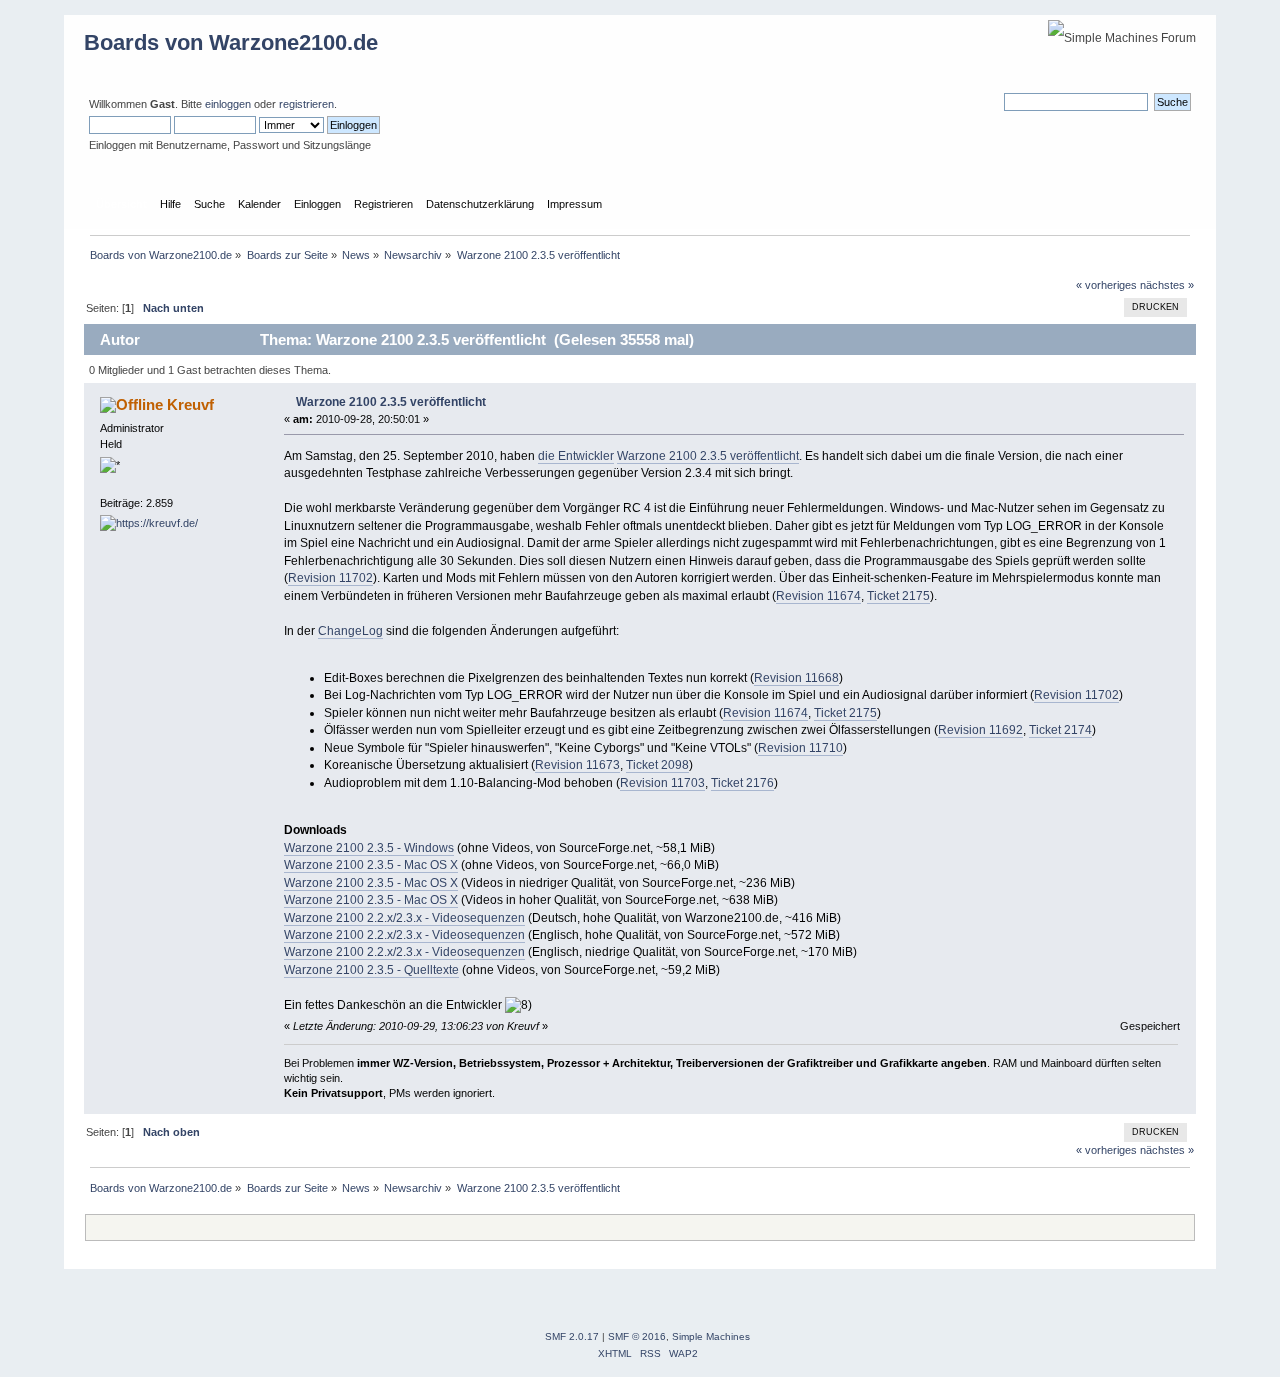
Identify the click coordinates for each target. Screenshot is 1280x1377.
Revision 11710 (800, 748)
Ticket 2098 (657, 765)
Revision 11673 (577, 765)
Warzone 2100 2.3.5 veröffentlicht (391, 402)
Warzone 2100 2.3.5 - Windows (369, 848)
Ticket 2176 (742, 783)
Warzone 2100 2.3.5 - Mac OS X (371, 865)
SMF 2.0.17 (572, 1336)
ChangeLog (350, 631)
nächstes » (1167, 285)
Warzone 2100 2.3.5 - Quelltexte (371, 970)
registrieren (306, 104)
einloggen (228, 104)
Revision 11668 (796, 678)
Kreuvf (190, 404)
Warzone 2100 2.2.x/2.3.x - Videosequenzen (404, 918)
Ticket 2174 (1060, 730)
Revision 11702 (330, 578)
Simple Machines (711, 1336)
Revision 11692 (980, 730)
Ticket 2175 (898, 596)
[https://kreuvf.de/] (149, 523)
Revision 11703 (662, 783)
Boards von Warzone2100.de (231, 42)
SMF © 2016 (637, 1336)
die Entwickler (576, 456)
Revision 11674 (818, 596)
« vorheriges (1106, 285)
